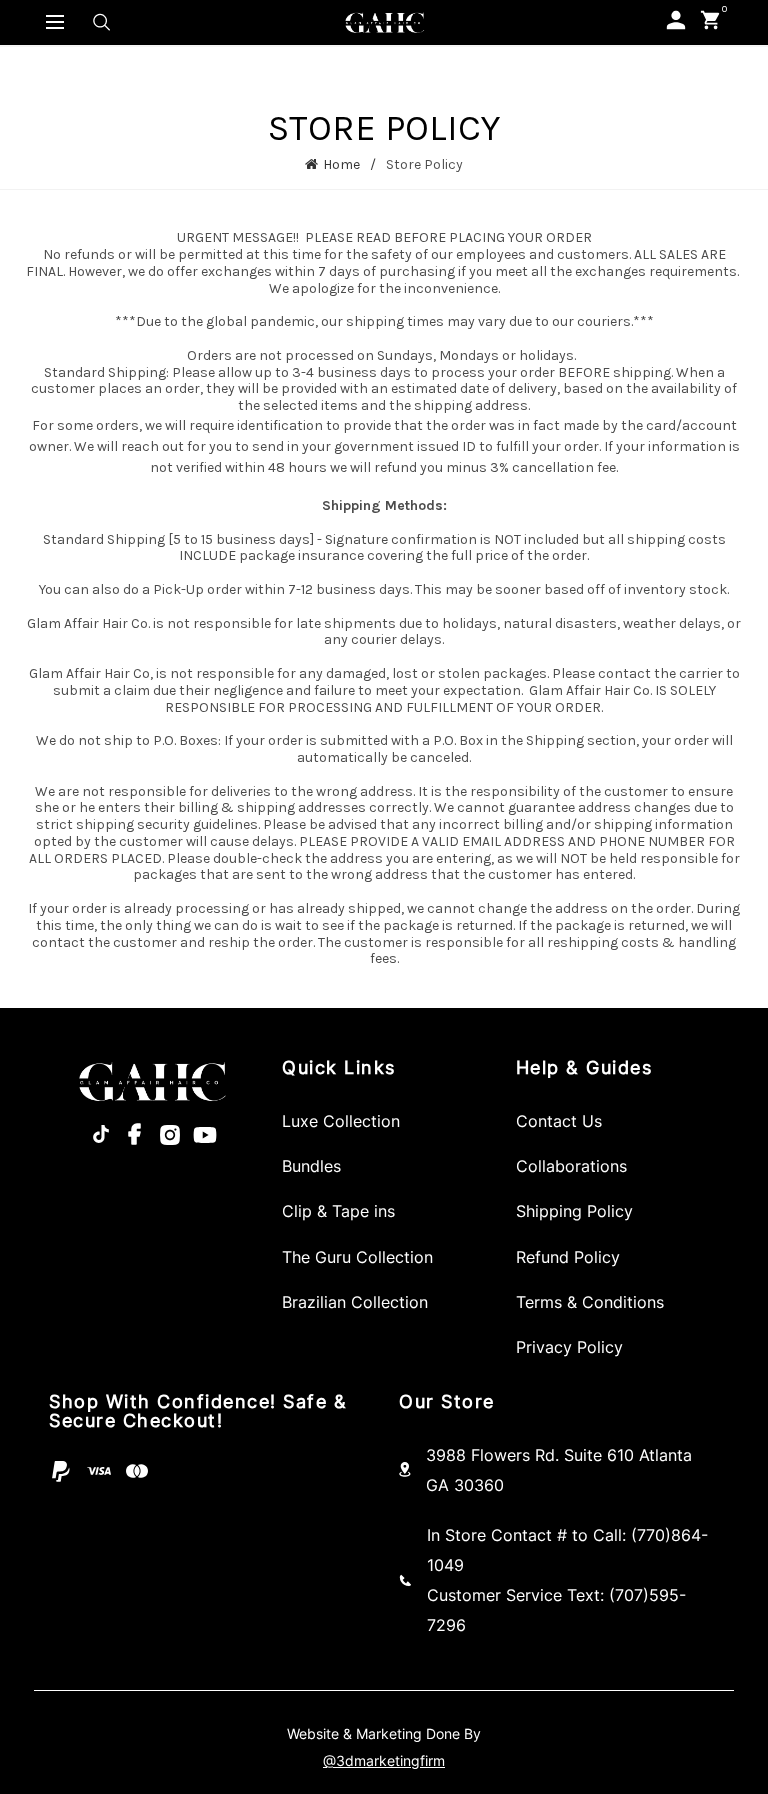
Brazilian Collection (355, 1302)
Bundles (311, 1166)
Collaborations (571, 1166)
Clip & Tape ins (338, 1211)
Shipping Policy (574, 1211)
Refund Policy (568, 1257)
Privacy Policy (569, 1347)
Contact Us (559, 1121)
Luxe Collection (341, 1121)
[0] (711, 20)
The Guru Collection (357, 1257)
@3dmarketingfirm (384, 1760)
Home (341, 164)
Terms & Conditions (590, 1302)
